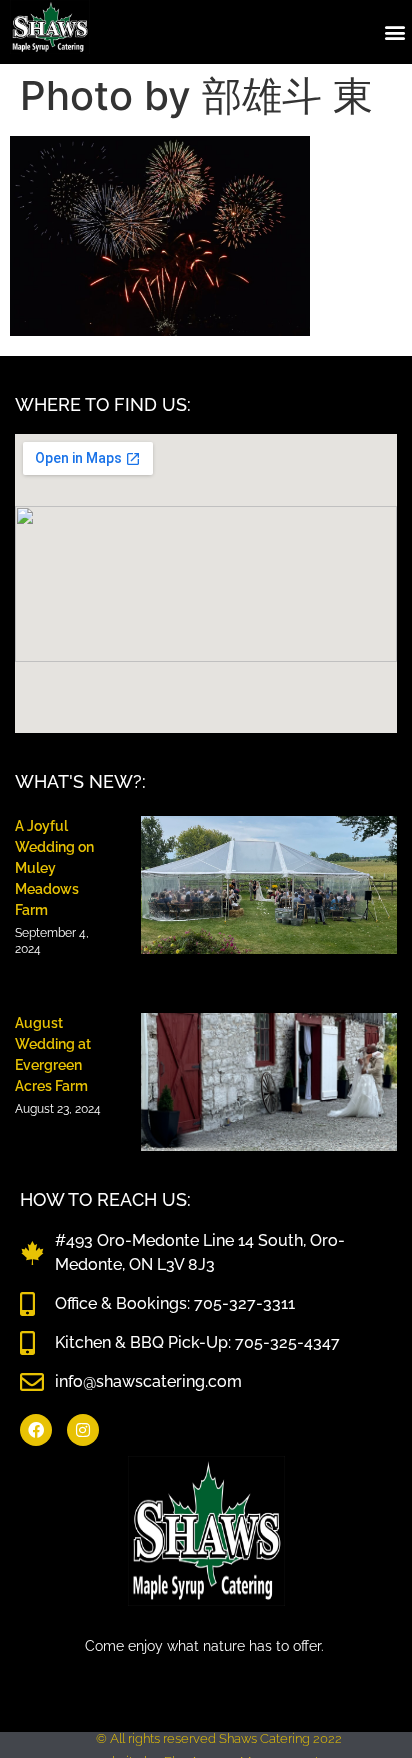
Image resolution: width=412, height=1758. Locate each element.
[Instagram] (83, 1430)
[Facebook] (36, 1430)
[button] (395, 31)
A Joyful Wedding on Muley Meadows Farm (54, 868)
